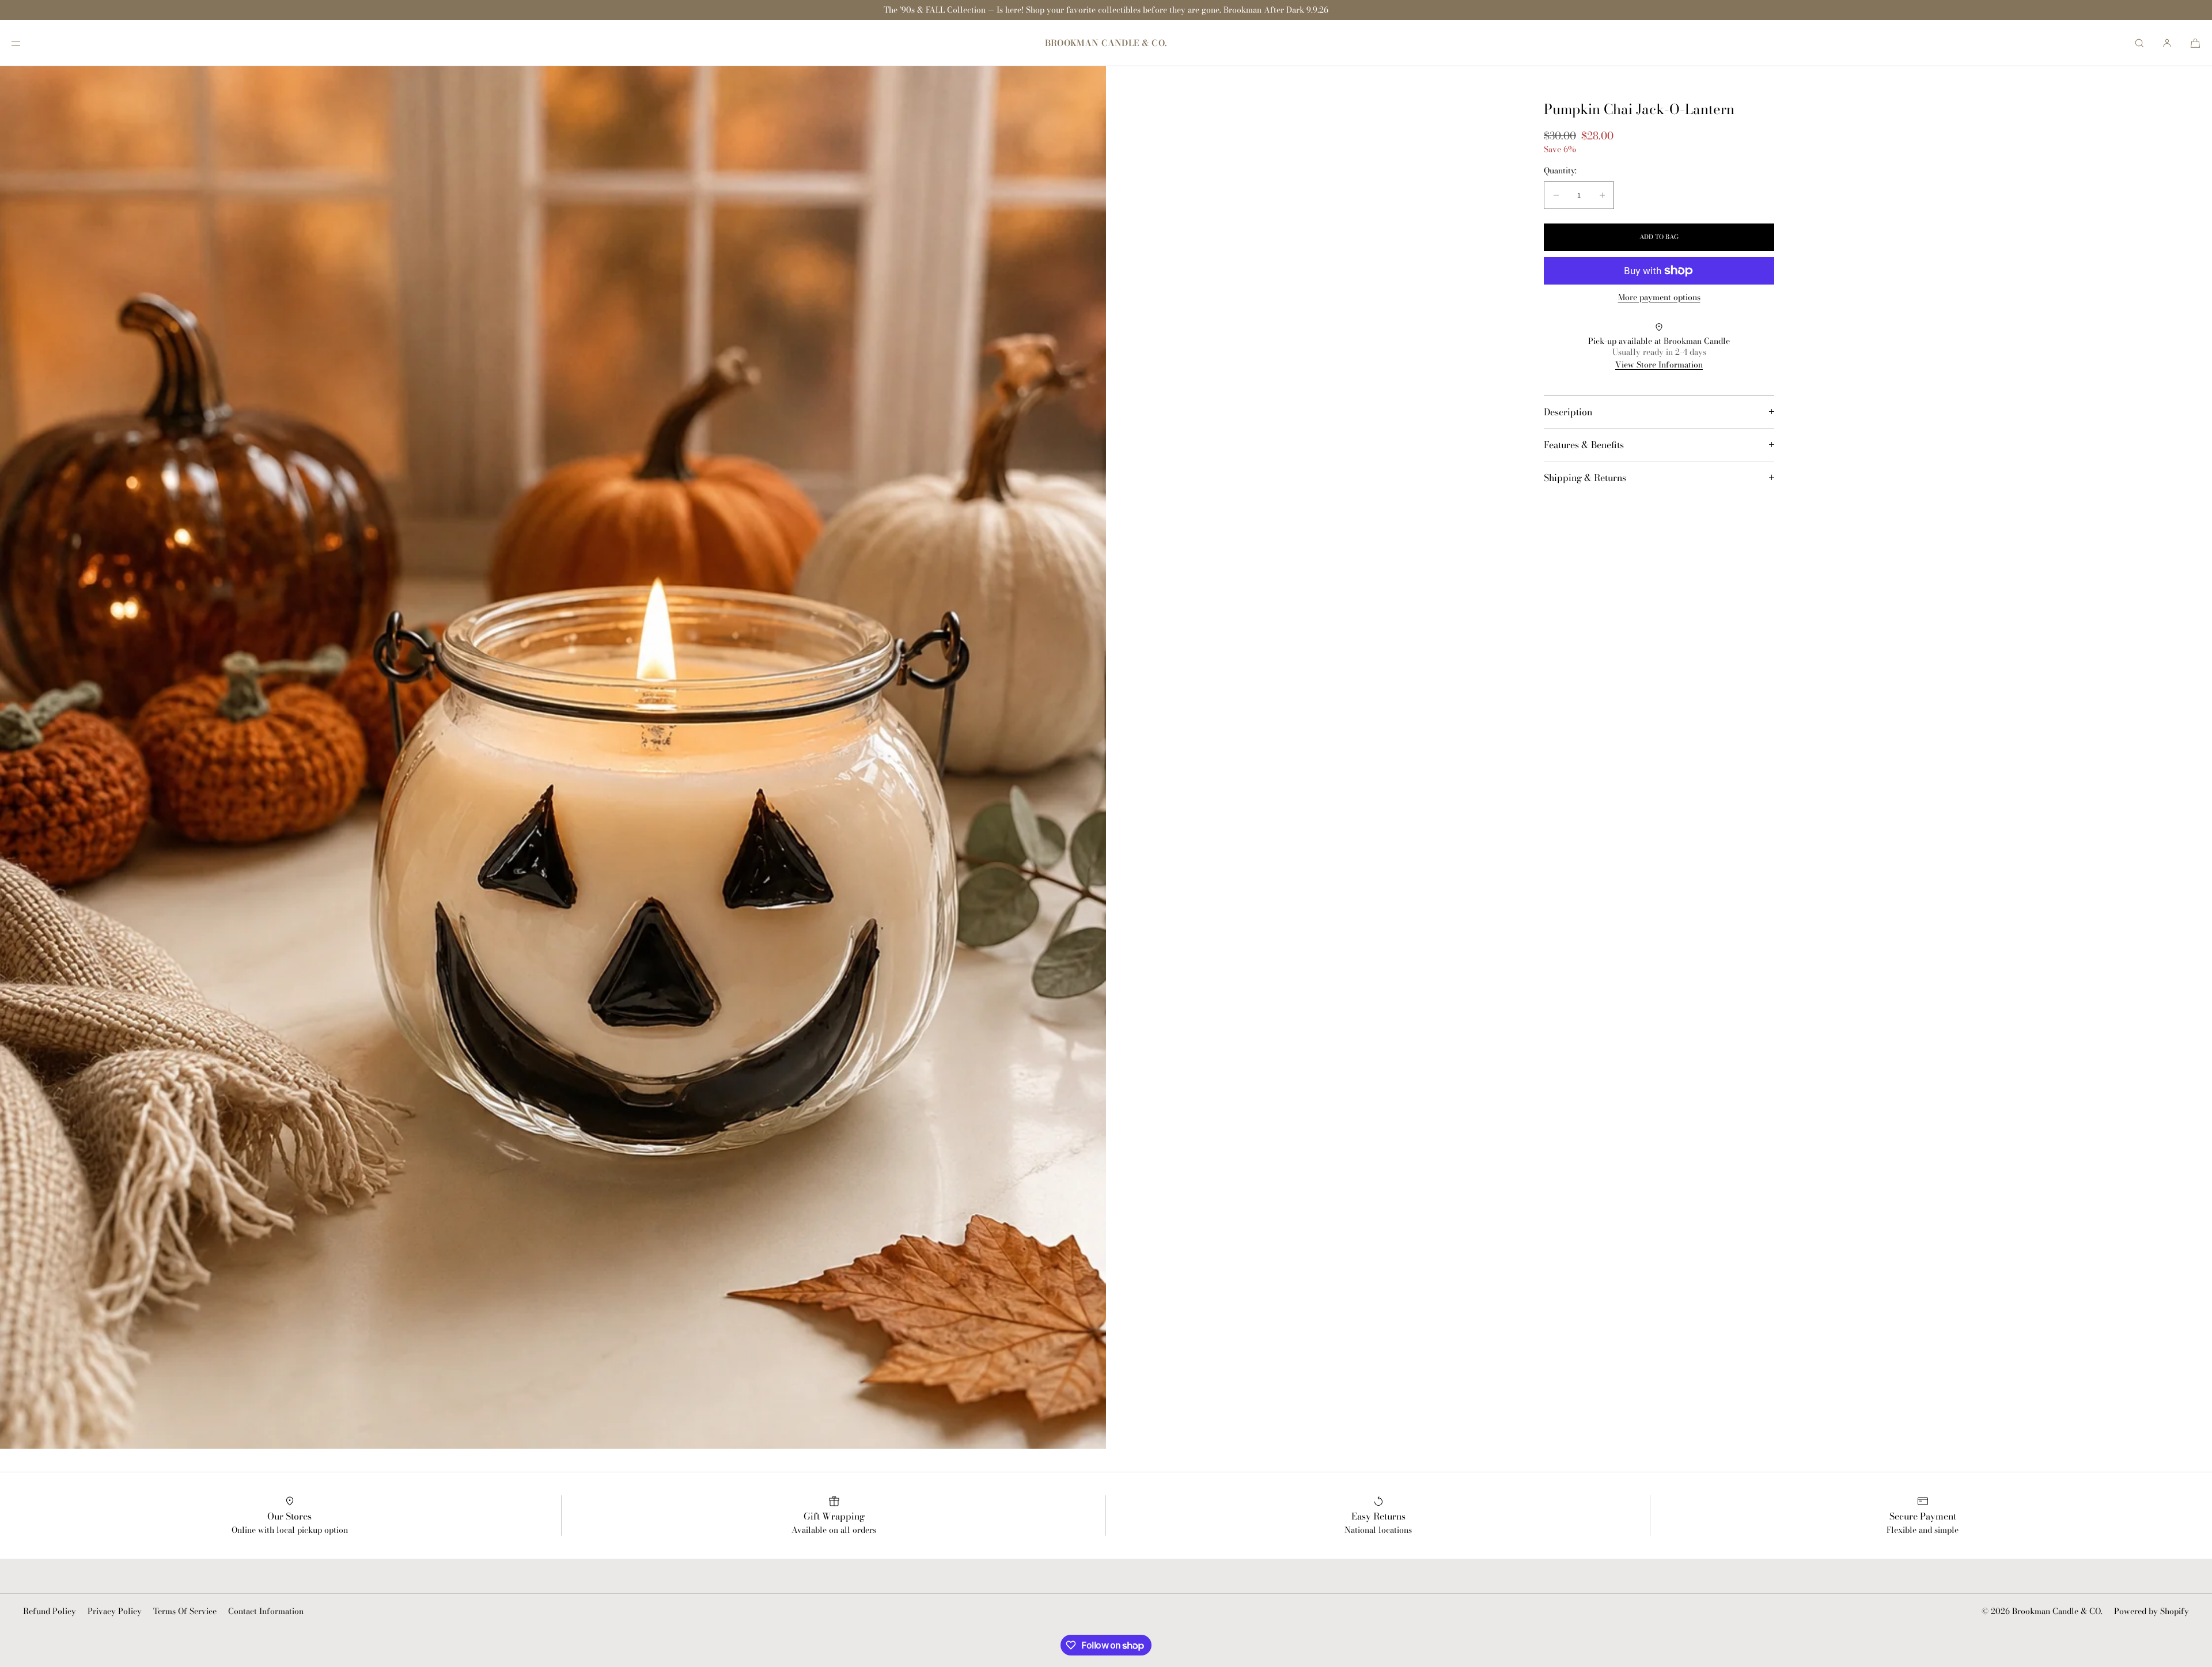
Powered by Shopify (2152, 1611)
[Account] (2167, 43)
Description (1568, 412)
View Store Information (1659, 365)
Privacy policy (115, 1611)
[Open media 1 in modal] (553, 757)
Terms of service (185, 1611)
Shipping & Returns (1585, 478)
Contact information (266, 1611)
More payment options (1659, 298)
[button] (2139, 43)
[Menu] (25, 43)
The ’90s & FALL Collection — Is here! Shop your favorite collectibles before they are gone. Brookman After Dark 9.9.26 (1106, 10)
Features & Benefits (1584, 445)
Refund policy (50, 1611)
